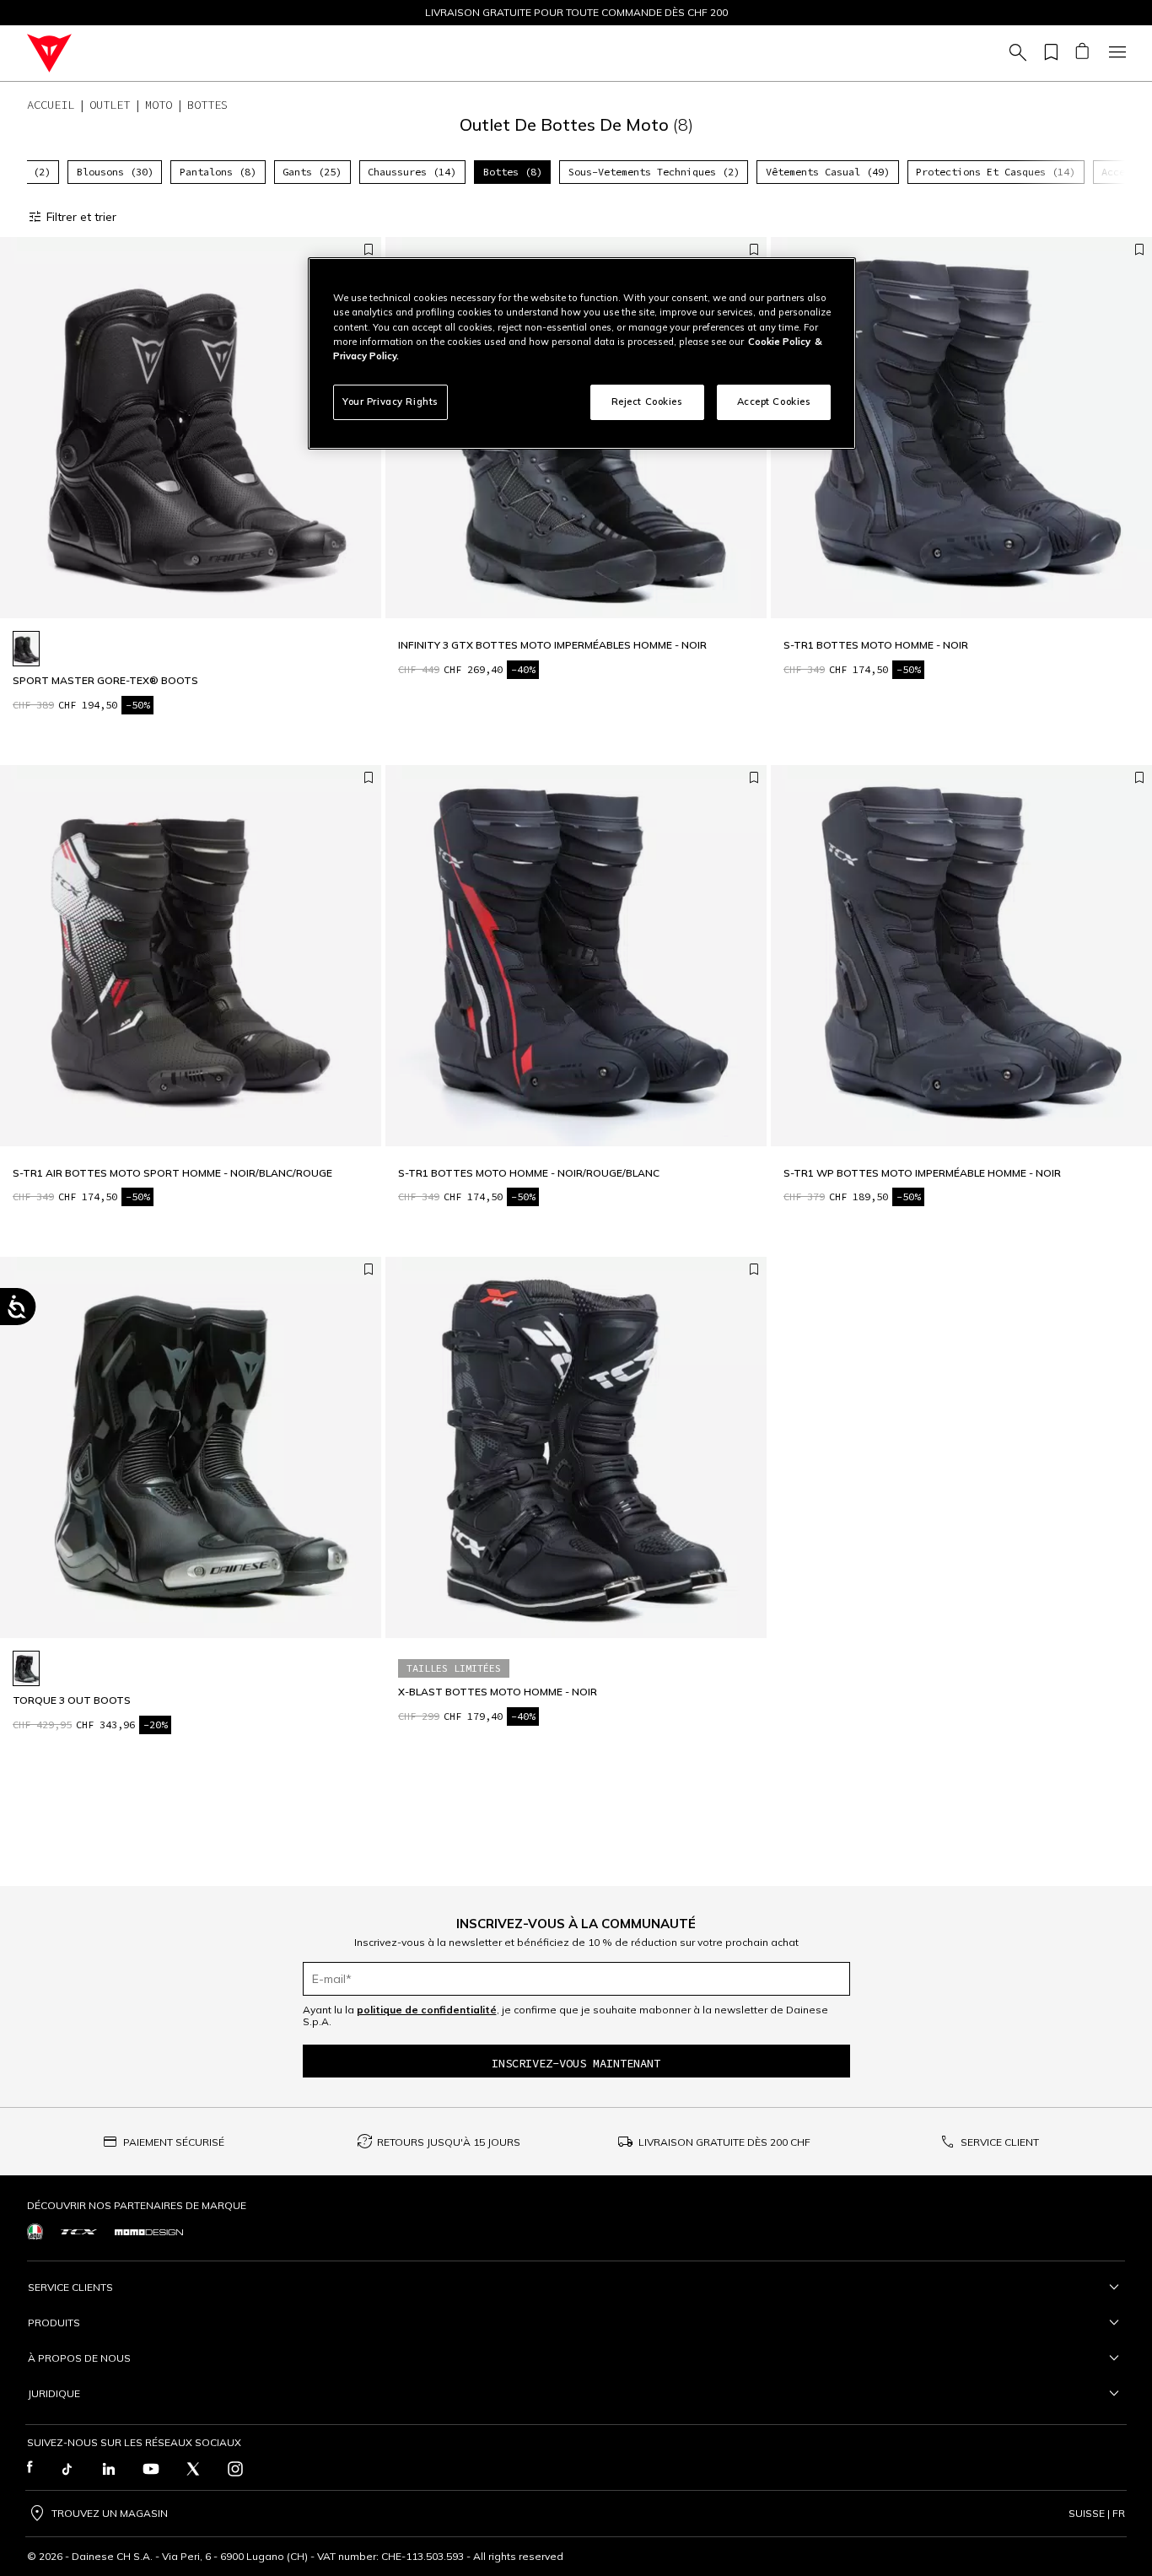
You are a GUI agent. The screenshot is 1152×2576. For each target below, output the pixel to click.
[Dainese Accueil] (49, 53)
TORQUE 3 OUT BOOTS (72, 1700)
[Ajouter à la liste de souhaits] (369, 251)
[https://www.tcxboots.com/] (79, 2232)
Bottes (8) (513, 172)
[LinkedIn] (109, 2469)
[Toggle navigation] (1115, 53)
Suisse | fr (1097, 2514)
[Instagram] (235, 2469)
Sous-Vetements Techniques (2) (654, 172)
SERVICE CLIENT (1000, 2142)
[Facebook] (30, 2469)
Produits (54, 2323)
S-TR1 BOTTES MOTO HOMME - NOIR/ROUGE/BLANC (529, 1173)
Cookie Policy (779, 342)
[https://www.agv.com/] (35, 2231)
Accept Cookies (774, 401)
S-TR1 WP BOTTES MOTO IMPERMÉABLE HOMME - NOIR (922, 1173)
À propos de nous (79, 2358)
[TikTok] (67, 2469)
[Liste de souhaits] (1048, 53)
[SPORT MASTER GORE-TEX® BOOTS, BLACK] (26, 649)
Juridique (54, 2393)
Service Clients (70, 2287)
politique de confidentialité (427, 2010)
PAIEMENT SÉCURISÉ (174, 2142)
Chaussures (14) (412, 172)
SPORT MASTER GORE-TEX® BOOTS (105, 681)
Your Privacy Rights (390, 401)
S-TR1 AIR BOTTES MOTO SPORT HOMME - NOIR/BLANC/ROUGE (172, 1173)
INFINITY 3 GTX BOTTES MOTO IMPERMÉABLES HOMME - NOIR (552, 645)
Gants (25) (312, 172)
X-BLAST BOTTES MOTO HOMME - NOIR (498, 1692)
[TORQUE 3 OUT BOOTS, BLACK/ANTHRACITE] (26, 1668)
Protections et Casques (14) (996, 172)
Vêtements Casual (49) (828, 172)
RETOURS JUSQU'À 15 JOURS (449, 2142)
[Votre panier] (1082, 53)
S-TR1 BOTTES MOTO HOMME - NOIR (876, 645)
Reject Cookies (647, 401)
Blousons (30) (115, 172)
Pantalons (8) (218, 172)
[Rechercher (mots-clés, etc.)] (1015, 53)
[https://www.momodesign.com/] (149, 2232)
